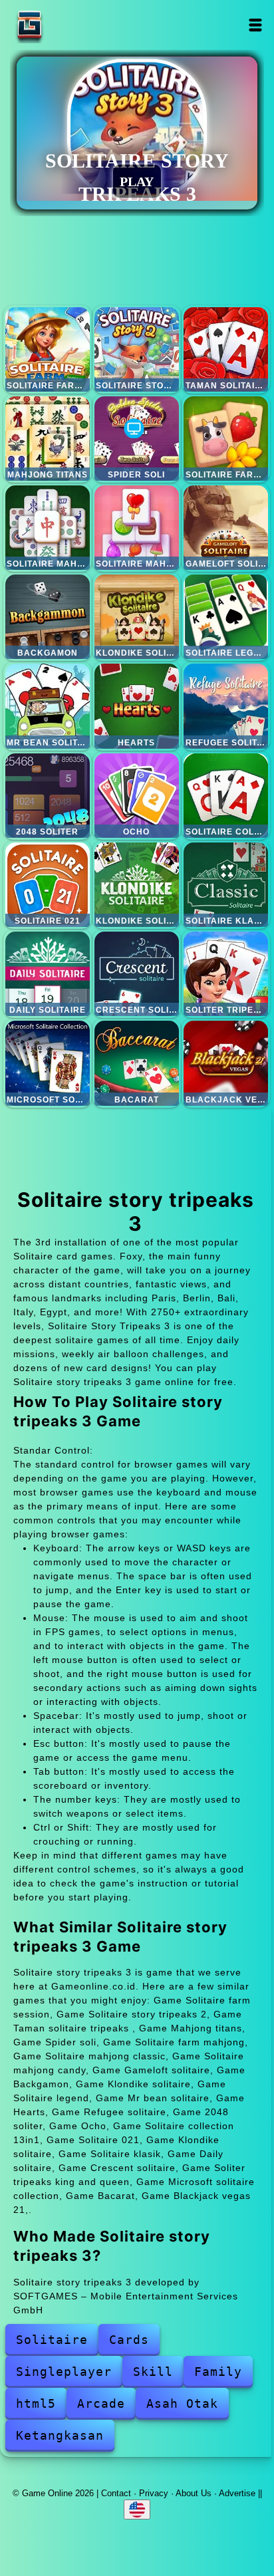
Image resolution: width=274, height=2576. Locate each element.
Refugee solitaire (226, 706)
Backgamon (48, 617)
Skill (153, 2372)
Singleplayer (64, 2372)
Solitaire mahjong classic (48, 528)
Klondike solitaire (137, 617)
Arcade (101, 2403)
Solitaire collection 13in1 (226, 796)
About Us (194, 2493)
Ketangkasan (60, 2435)
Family (218, 2372)
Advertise (237, 2493)
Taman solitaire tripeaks (226, 349)
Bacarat (137, 1063)
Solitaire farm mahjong (226, 439)
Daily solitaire (48, 974)
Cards (129, 2340)
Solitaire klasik (226, 885)
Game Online (71, 25)
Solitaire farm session (48, 349)
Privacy (154, 2493)
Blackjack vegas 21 (226, 1063)
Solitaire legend (226, 617)
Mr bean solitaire (48, 706)
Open (256, 25)
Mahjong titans (48, 439)
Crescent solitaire (137, 974)
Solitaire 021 (48, 885)
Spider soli (137, 439)
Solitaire (52, 2340)
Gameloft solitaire (226, 528)
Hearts (137, 706)
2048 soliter (48, 796)
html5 (36, 2403)
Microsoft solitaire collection (48, 1063)
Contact (116, 2493)
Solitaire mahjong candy (137, 528)
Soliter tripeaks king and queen (226, 974)
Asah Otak (182, 2403)
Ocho (137, 796)
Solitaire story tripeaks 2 (137, 349)
